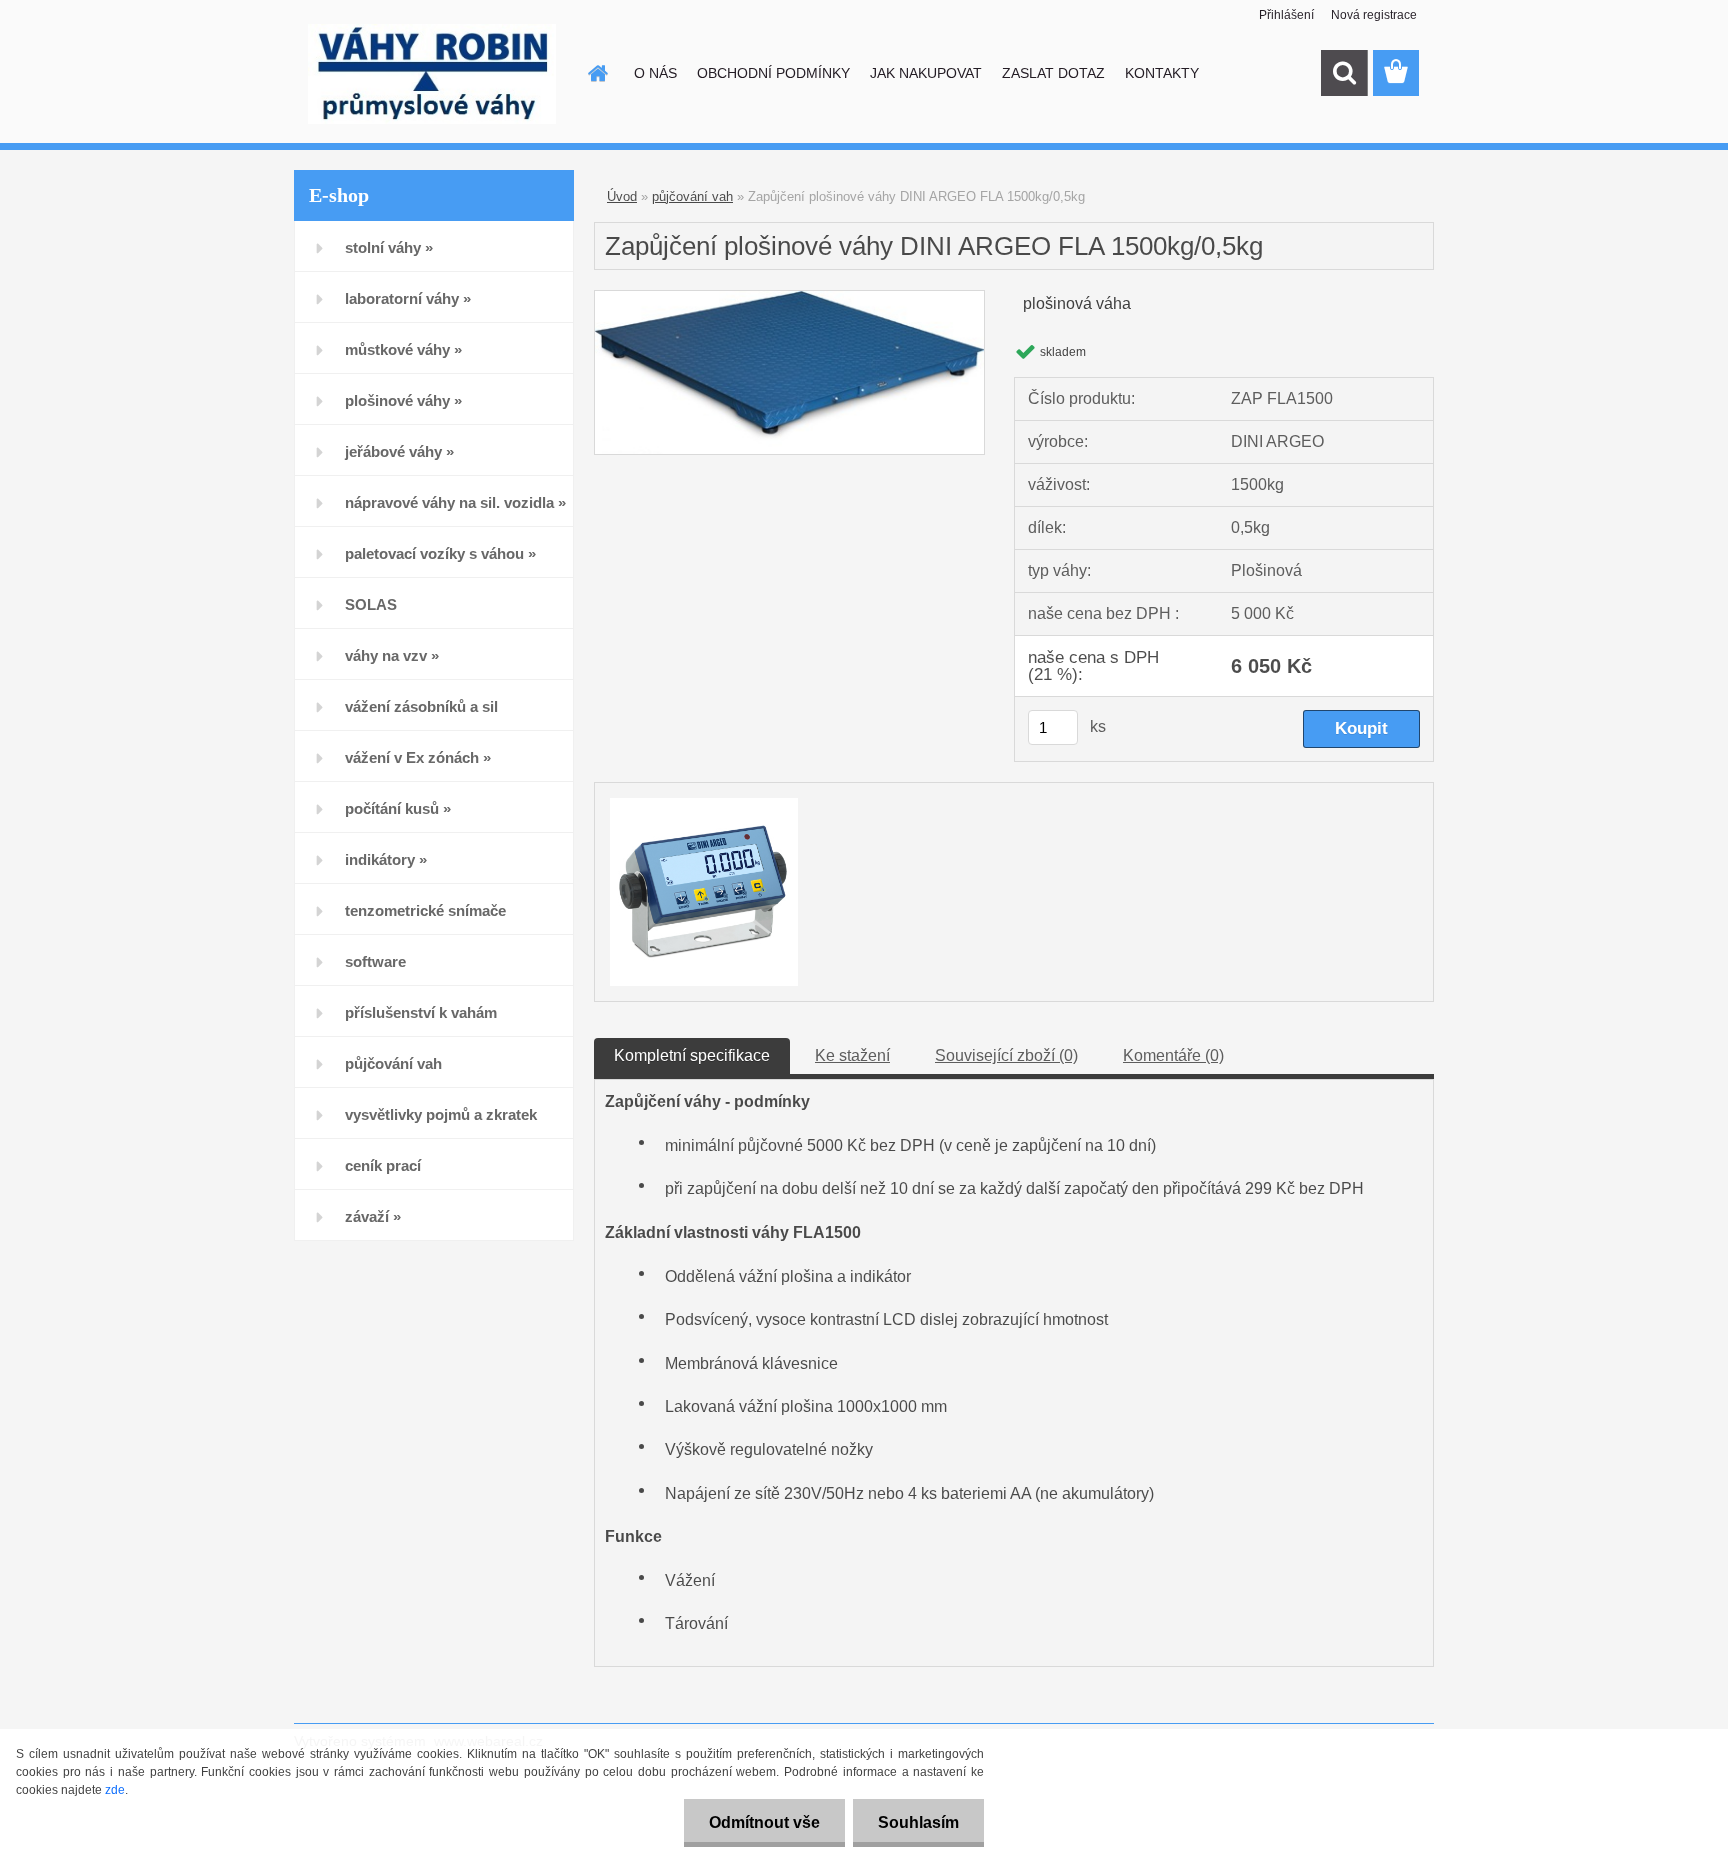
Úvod (622, 196)
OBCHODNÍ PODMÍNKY (773, 73)
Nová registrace (1374, 15)
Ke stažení (852, 1055)
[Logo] (431, 74)
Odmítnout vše (764, 1822)
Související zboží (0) (1006, 1055)
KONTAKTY (1162, 73)
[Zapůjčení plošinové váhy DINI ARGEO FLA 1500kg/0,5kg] (789, 298)
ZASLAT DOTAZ (1053, 73)
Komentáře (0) (1173, 1055)
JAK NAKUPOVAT (926, 73)
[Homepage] (596, 73)
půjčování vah (692, 196)
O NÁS (655, 73)
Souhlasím (918, 1822)
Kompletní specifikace (692, 1055)
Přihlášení (1286, 15)
